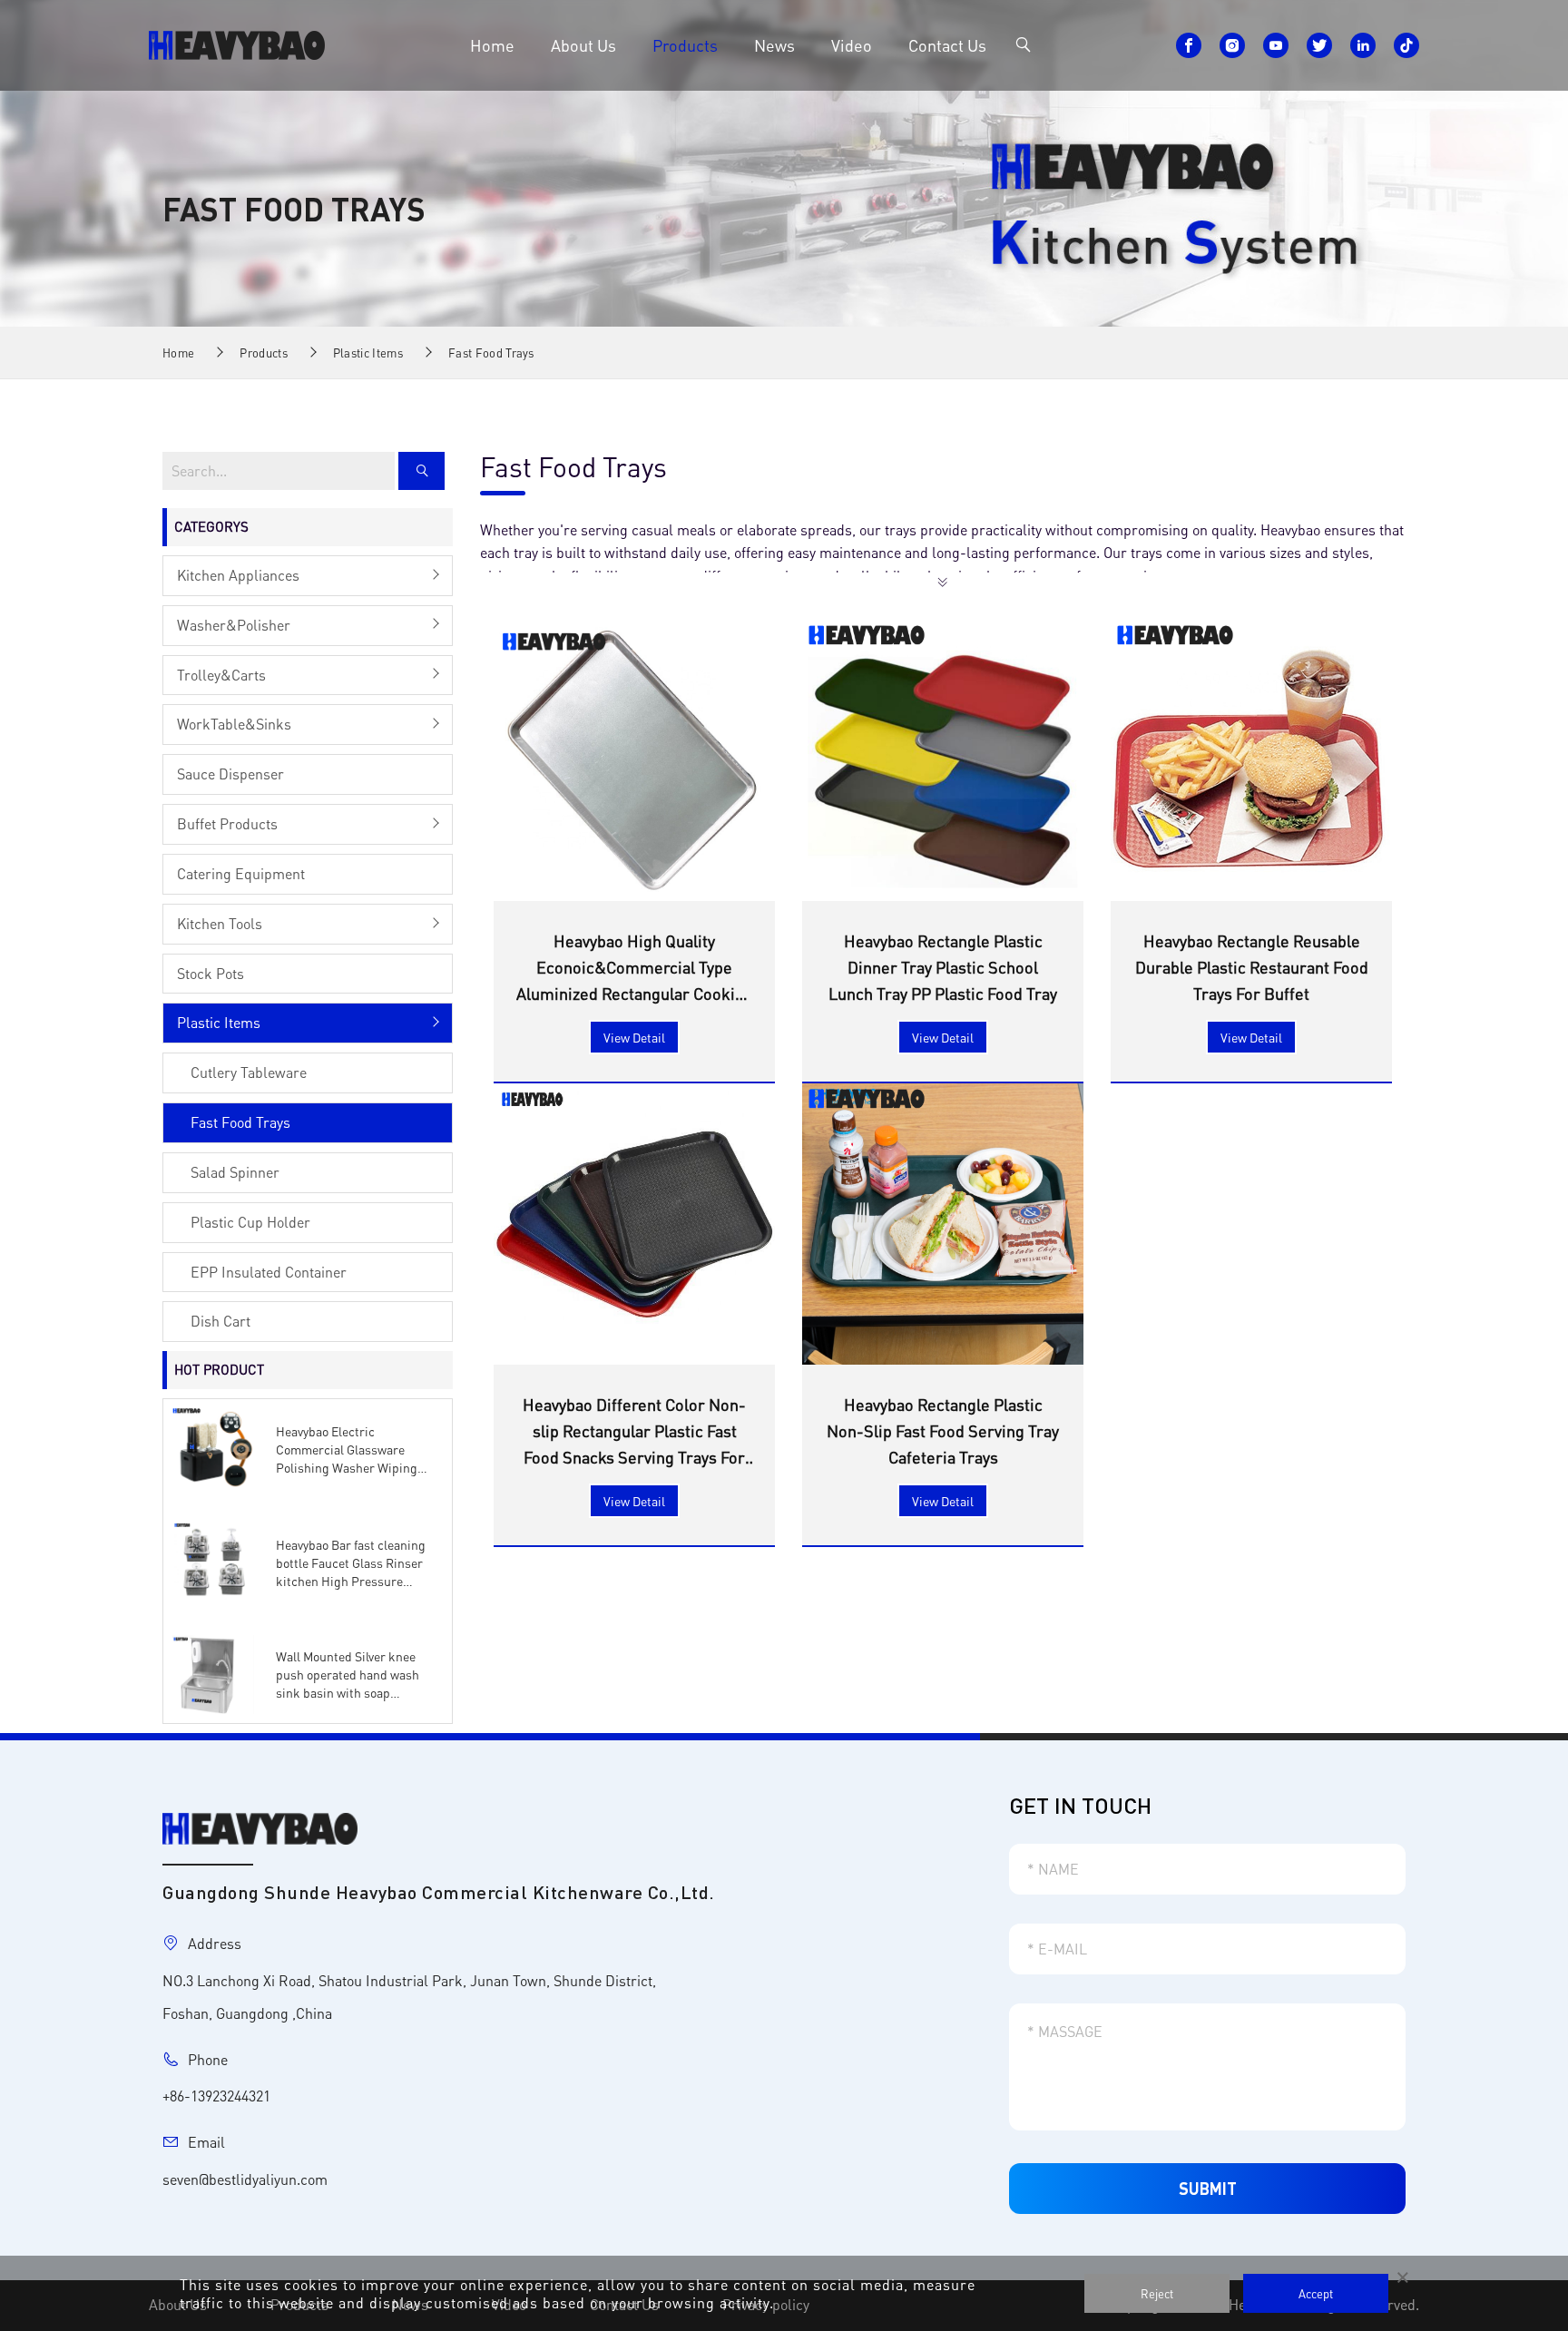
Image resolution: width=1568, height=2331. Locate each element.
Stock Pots (211, 973)
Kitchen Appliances (238, 575)
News (774, 45)
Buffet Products (227, 823)
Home (492, 45)
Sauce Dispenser (230, 774)
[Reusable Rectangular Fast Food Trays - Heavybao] (237, 43)
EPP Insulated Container (269, 1272)
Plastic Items (368, 353)
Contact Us (947, 45)
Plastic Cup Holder (250, 1222)
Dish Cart (220, 1321)
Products (685, 45)
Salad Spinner (235, 1172)
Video (852, 45)
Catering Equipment (241, 873)
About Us (583, 45)
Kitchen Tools (220, 923)
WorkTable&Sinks (234, 724)
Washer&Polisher (234, 625)
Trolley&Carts (221, 675)
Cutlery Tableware (249, 1072)
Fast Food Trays (491, 353)
